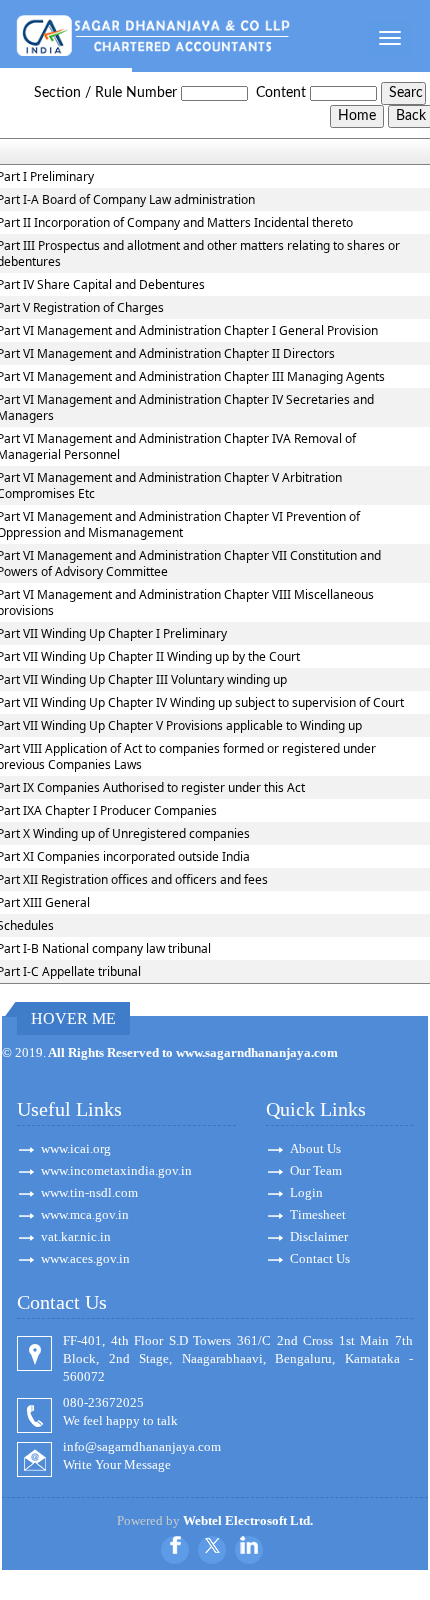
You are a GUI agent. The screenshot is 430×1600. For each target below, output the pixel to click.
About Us (315, 1148)
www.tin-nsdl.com (89, 1192)
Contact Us (320, 1258)
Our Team (316, 1170)
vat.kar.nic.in (76, 1236)
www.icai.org (76, 1148)
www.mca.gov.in (85, 1214)
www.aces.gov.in (85, 1258)
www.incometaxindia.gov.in (116, 1170)
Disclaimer (319, 1236)
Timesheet (318, 1214)
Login (306, 1192)
